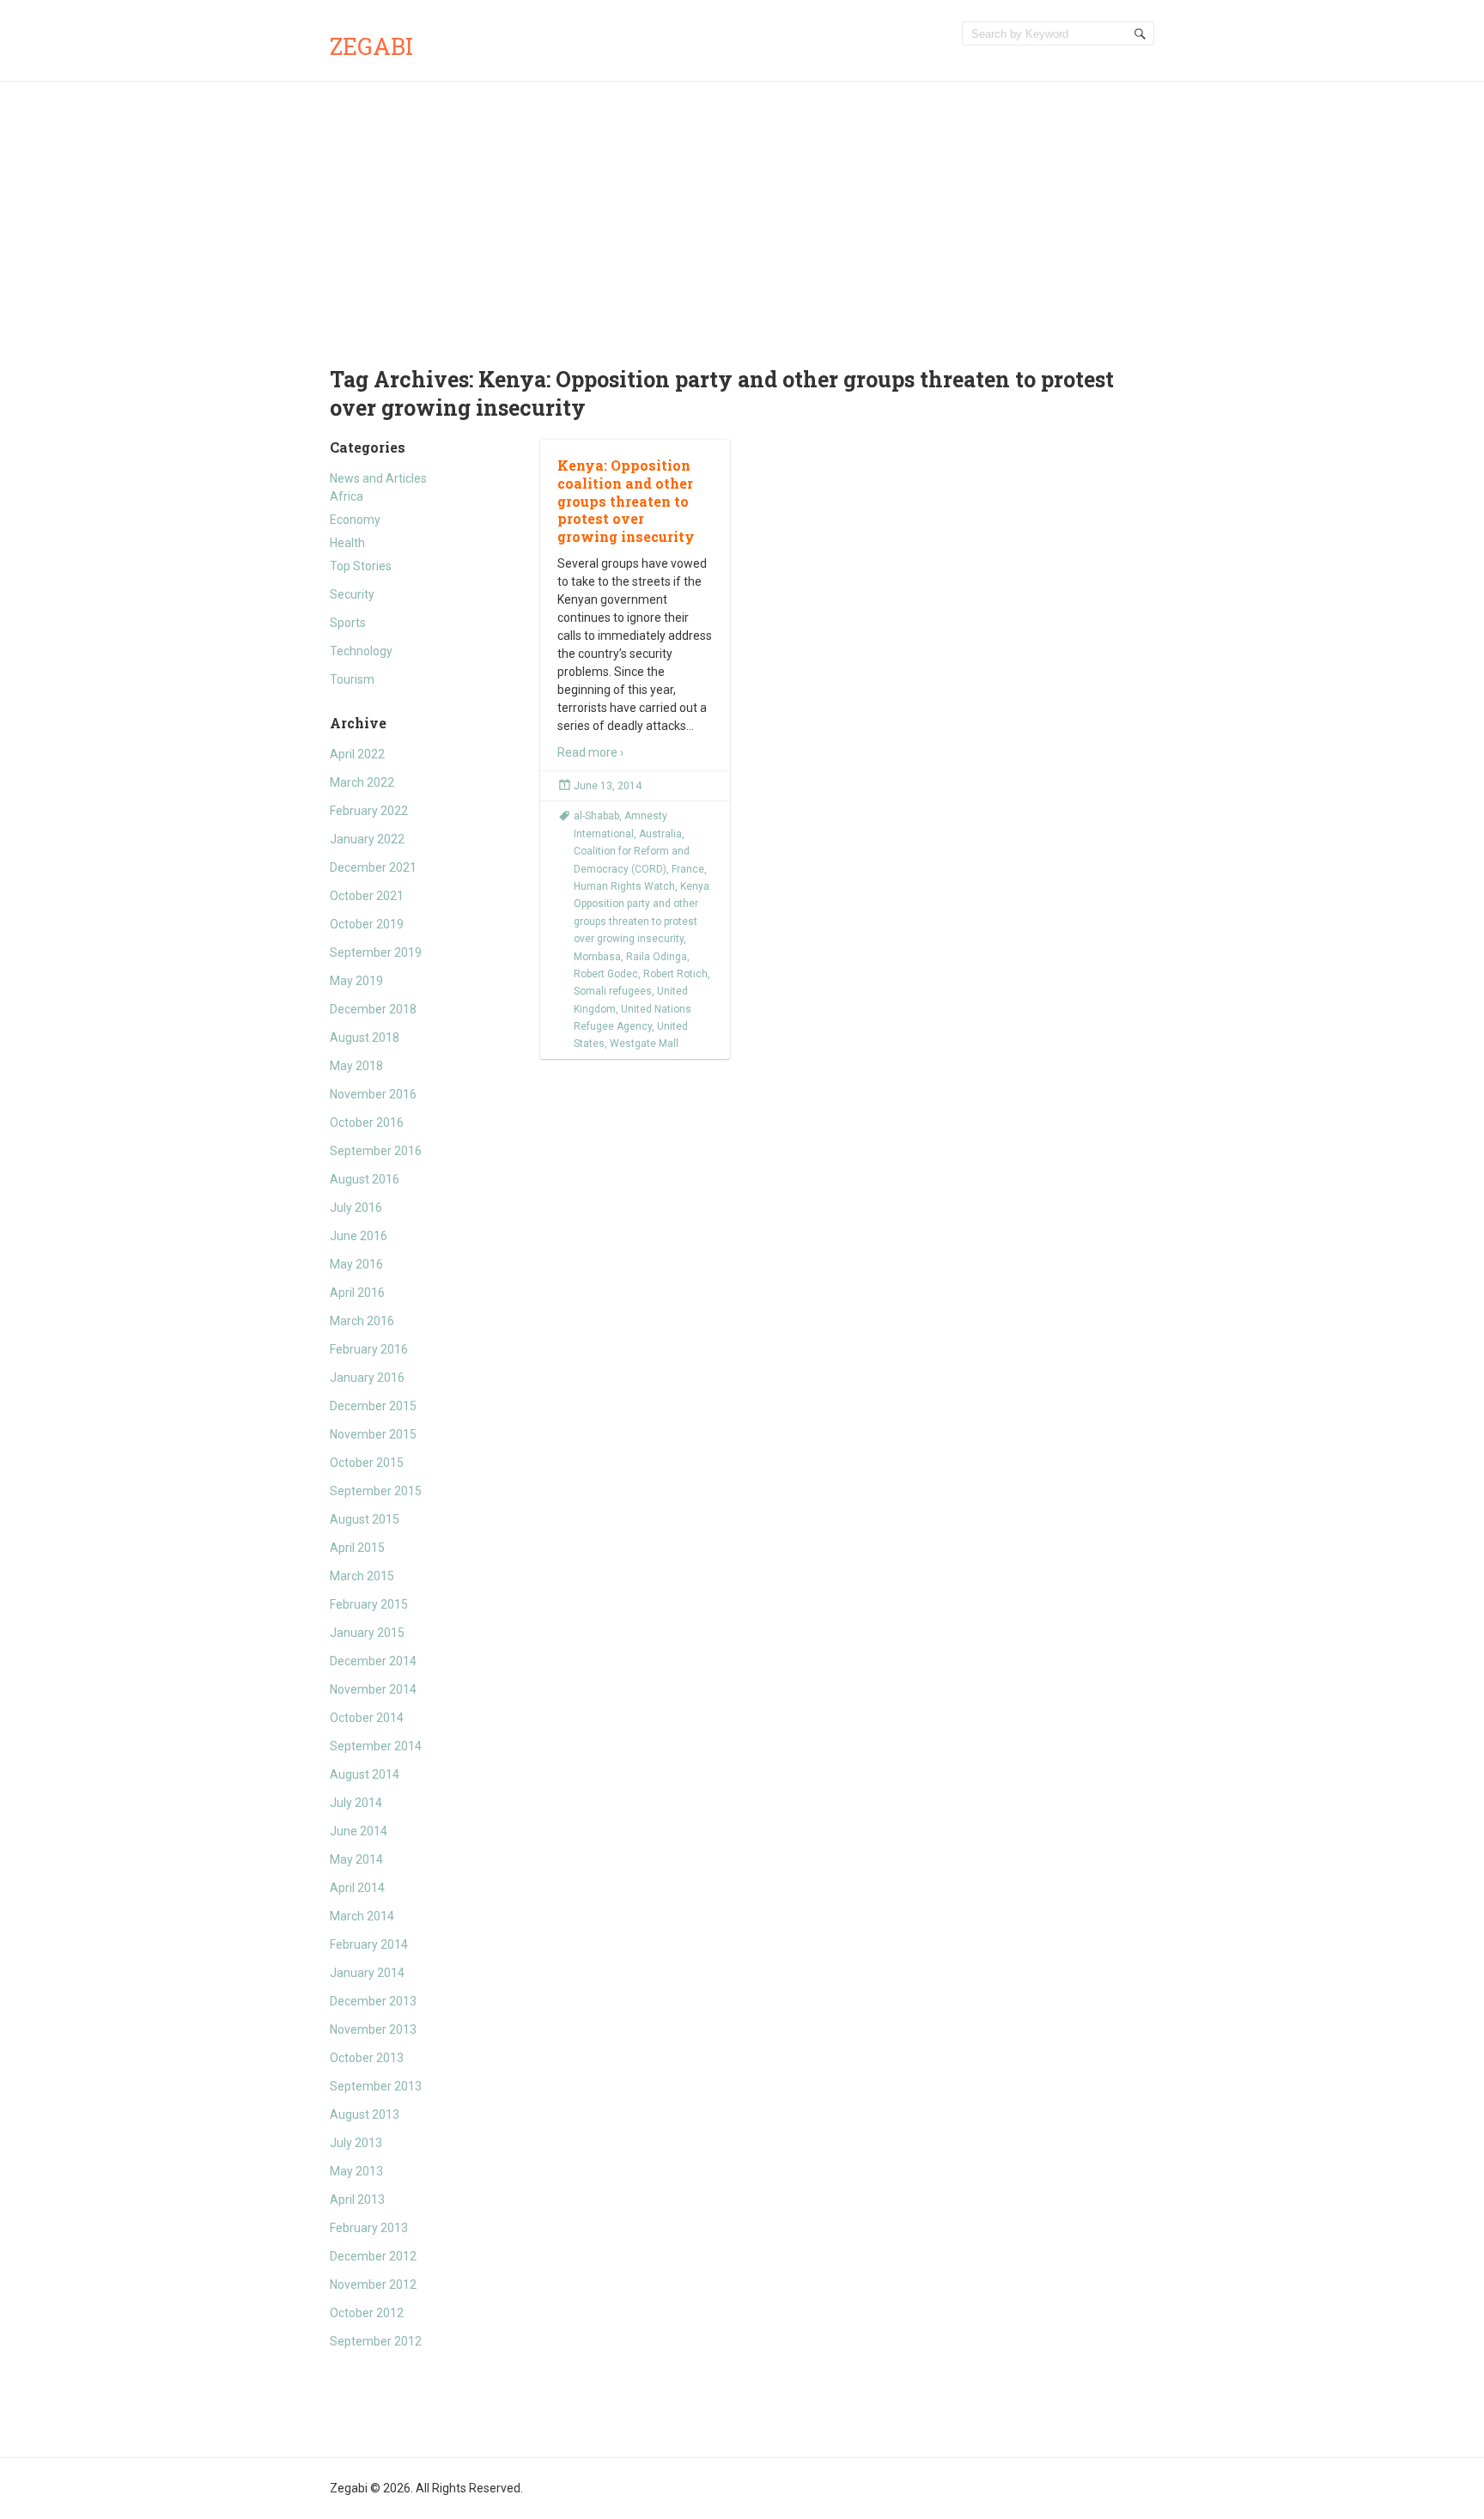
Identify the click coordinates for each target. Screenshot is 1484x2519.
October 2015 (367, 1463)
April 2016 (357, 1293)
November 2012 (373, 2285)
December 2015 (373, 1406)
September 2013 (376, 2086)
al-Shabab (596, 816)
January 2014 (367, 1973)
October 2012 (367, 2313)
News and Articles (378, 478)
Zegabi (371, 46)
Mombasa (597, 957)
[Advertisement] (742, 210)
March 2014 (362, 1916)
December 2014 (373, 1661)
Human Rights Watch (624, 886)
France (688, 869)
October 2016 (367, 1123)
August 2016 (365, 1179)
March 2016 (362, 1321)
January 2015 (367, 1633)
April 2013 (357, 2200)
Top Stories (361, 566)
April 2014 (357, 1888)
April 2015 (357, 1548)
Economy (355, 520)
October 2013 (367, 2058)
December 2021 (373, 867)
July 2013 (356, 2143)
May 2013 (356, 2171)
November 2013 (373, 2029)
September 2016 (376, 1151)
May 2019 (356, 981)
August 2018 (365, 1037)
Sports (348, 623)
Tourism (352, 679)
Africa (347, 496)
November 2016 (373, 1094)
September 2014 (376, 1746)
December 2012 (373, 2256)
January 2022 (367, 839)
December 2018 (373, 1009)
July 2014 (356, 1803)
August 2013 (365, 2114)
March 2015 (362, 1576)
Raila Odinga (657, 957)
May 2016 (356, 1264)
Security (352, 594)
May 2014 (356, 1859)
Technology (361, 651)
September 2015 (376, 1491)
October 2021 (367, 896)
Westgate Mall (644, 1043)
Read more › (590, 752)
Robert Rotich (675, 974)
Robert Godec (606, 974)
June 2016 (359, 1236)
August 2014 (365, 1774)
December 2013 (373, 2001)
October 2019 (367, 924)
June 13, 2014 (608, 786)
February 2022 (369, 811)
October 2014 (367, 1718)
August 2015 (365, 1519)
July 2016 (356, 1208)
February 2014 (369, 1944)
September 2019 (376, 952)
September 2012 (376, 2341)
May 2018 (356, 1066)
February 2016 (369, 1349)
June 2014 (359, 1831)
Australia (660, 834)
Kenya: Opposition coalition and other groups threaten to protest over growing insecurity (626, 501)
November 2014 (373, 1689)
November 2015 (373, 1434)
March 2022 (362, 782)
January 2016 (367, 1378)
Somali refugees (613, 991)
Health (347, 543)
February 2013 (369, 2228)
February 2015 (369, 1604)
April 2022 (357, 754)
